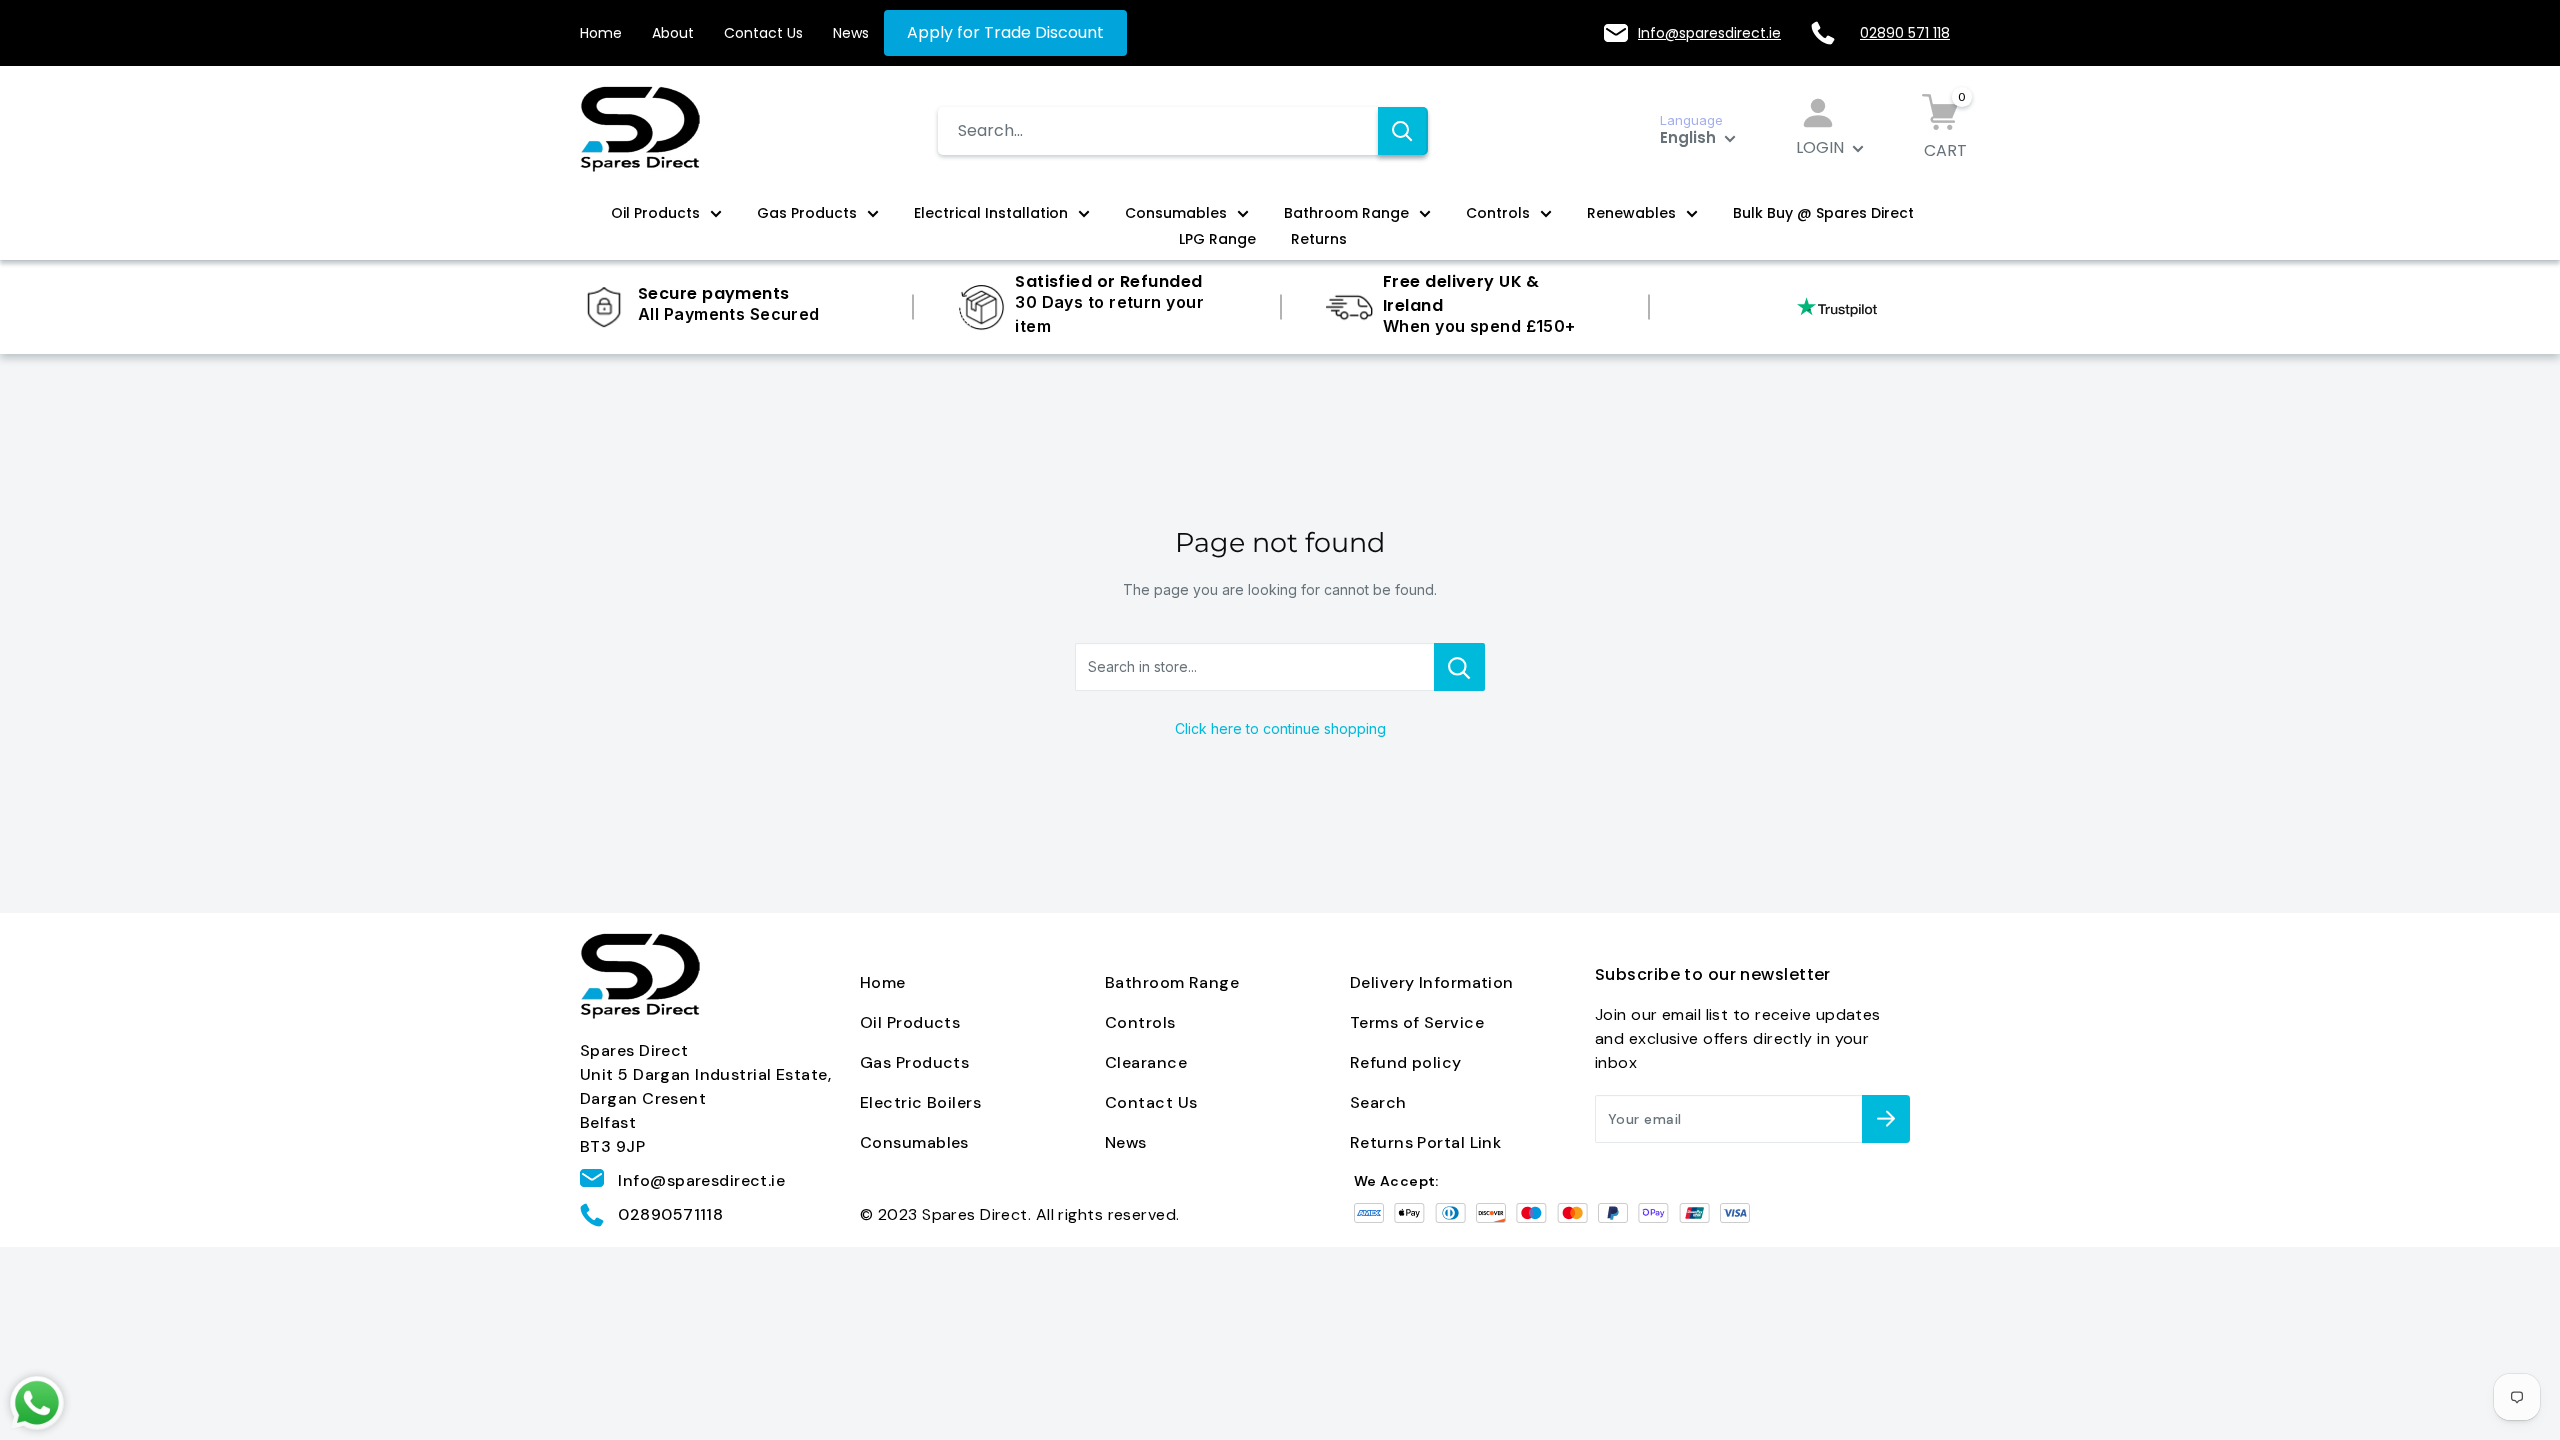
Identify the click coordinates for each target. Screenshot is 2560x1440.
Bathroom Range (1346, 213)
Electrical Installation (991, 213)
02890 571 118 (1905, 33)
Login (1822, 147)
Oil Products (655, 213)
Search (1378, 1102)
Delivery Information (1432, 982)
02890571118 (670, 1214)
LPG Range (1217, 239)
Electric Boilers (920, 1102)
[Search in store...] (1459, 667)
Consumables (1176, 213)
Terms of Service (1417, 1022)
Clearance (1146, 1062)
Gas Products (807, 213)
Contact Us (763, 33)
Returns (1319, 239)
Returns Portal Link (1425, 1142)
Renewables (1631, 213)
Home (601, 33)
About (673, 33)
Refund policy (1406, 1062)
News (851, 33)
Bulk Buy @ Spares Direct (1823, 213)
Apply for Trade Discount (1005, 32)
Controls (1498, 213)
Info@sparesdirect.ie (1709, 33)
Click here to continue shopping (1280, 728)
